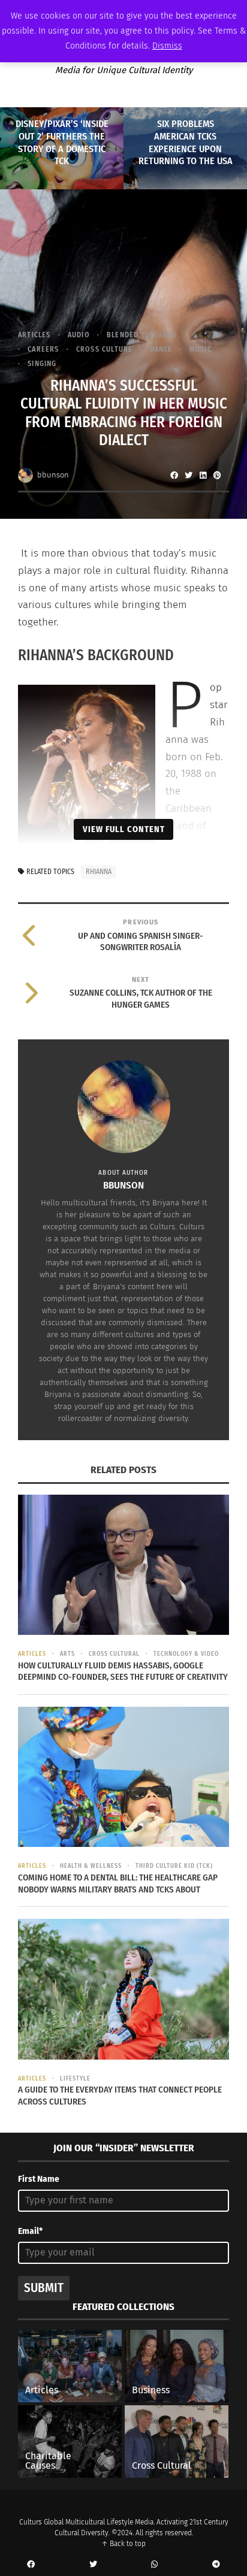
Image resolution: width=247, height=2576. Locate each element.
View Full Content (124, 829)
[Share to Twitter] (188, 475)
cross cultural (114, 1654)
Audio (79, 335)
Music (201, 349)
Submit (44, 2288)
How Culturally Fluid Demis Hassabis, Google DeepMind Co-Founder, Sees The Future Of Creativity (123, 1671)
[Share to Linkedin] (203, 475)
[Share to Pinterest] (217, 475)
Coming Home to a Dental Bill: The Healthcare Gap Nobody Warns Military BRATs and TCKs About (118, 1883)
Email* (30, 2231)
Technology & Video (186, 1654)
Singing (42, 364)
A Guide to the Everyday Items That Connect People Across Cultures (120, 2096)
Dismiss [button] (167, 46)
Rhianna (99, 872)
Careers (43, 349)
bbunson (53, 475)
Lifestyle (75, 2079)
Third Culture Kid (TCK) (174, 1866)
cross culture (105, 349)
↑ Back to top (123, 2544)
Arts (67, 1654)
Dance (161, 349)
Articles (34, 335)
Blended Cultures (141, 335)
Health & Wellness (91, 1866)
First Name (39, 2179)
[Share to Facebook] (174, 475)
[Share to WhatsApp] (155, 2565)
